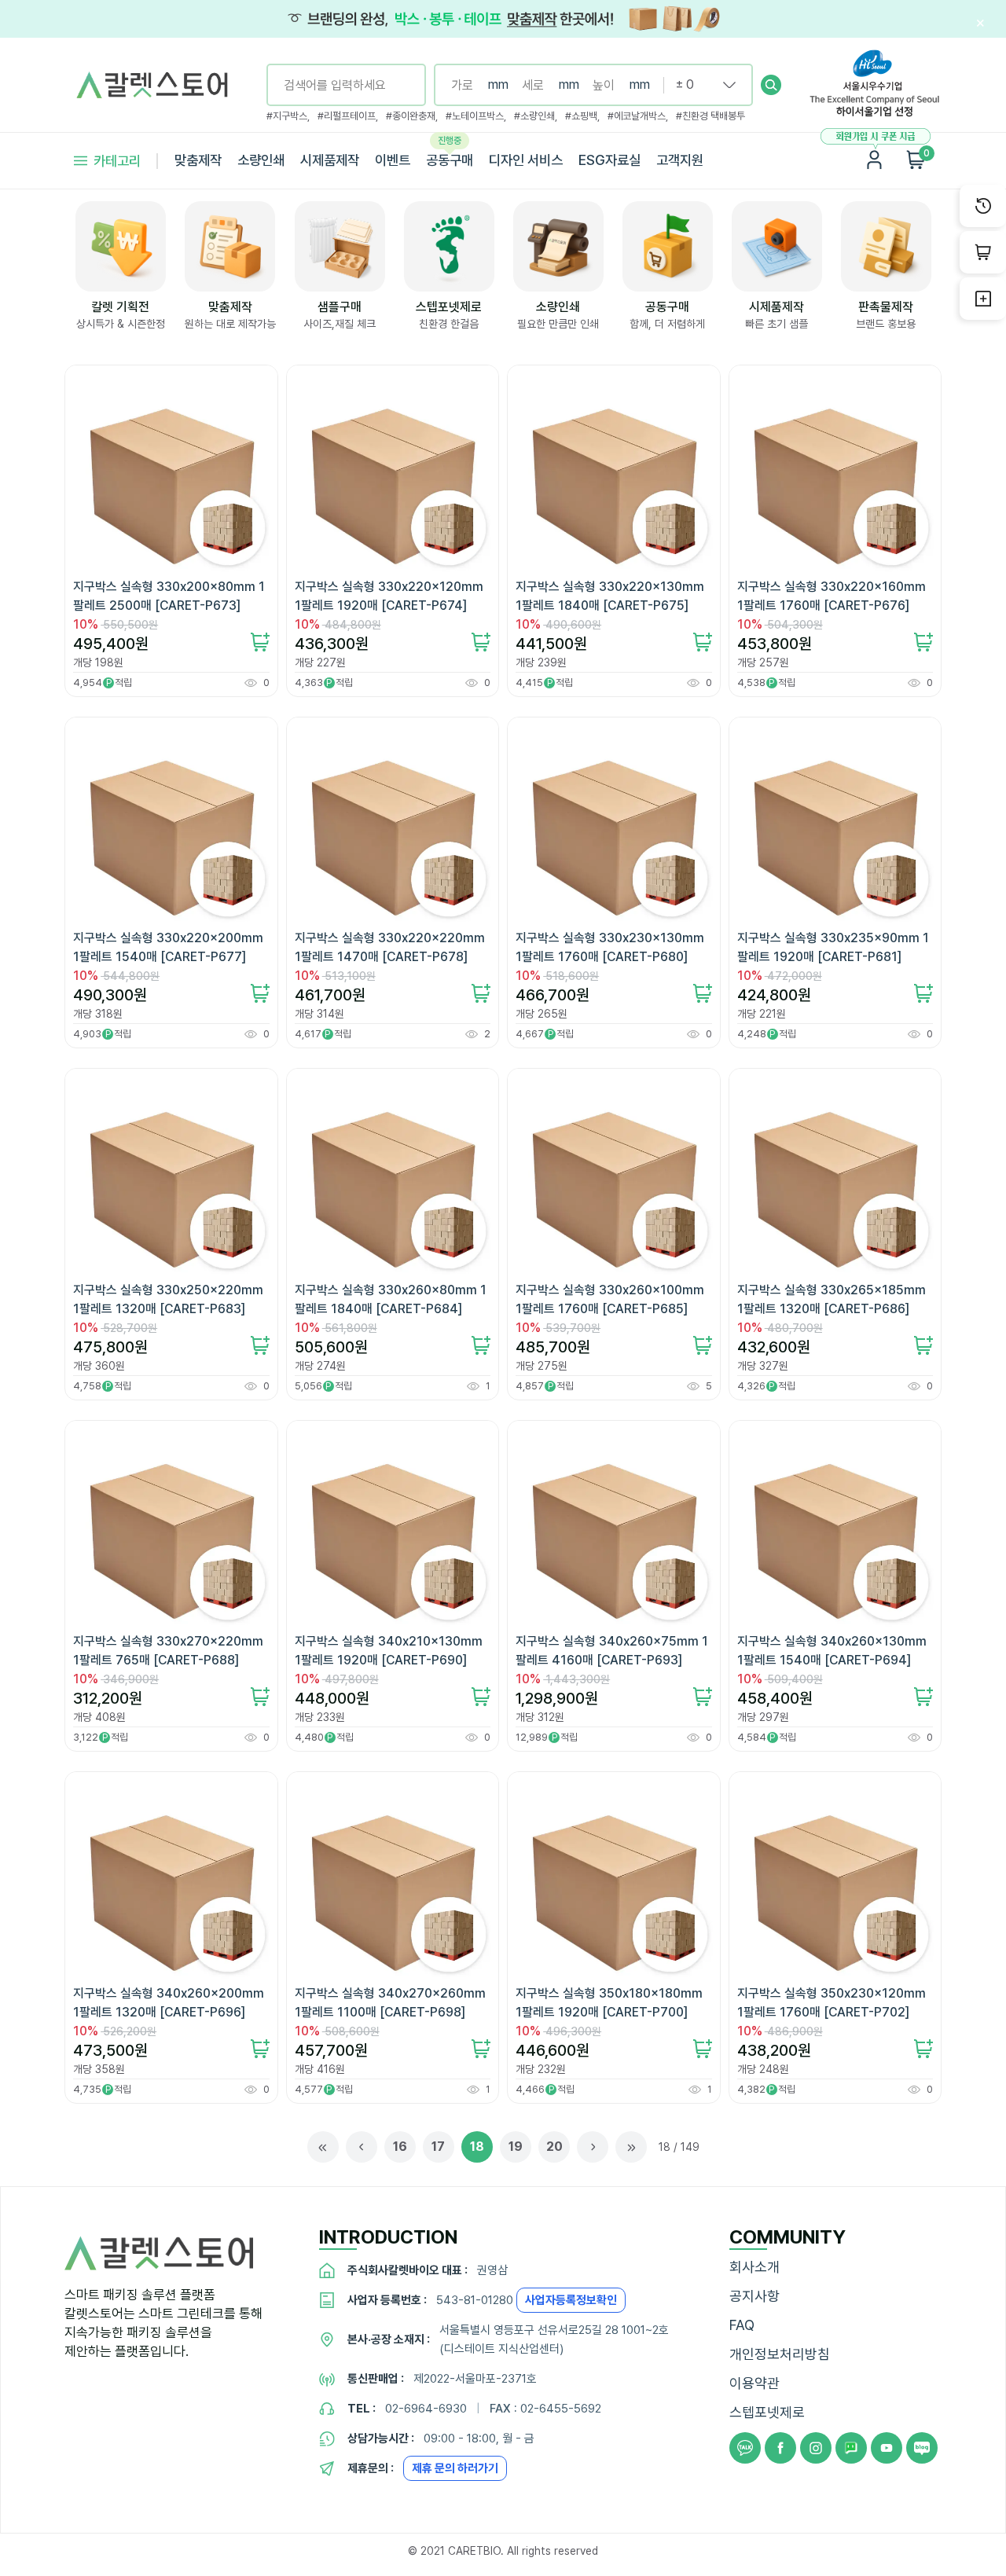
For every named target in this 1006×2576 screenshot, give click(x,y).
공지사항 (754, 2296)
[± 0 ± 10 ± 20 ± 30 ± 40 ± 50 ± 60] (699, 85)
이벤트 (393, 160)
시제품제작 (330, 160)
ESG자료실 (609, 160)
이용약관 (754, 2383)
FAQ (742, 2325)
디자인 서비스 (526, 160)
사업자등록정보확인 (571, 2300)
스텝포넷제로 (767, 2412)
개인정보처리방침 (780, 2354)
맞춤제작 (198, 160)
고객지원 (680, 160)
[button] (771, 85)
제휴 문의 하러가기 (455, 2468)
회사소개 (754, 2267)
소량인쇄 (261, 160)
